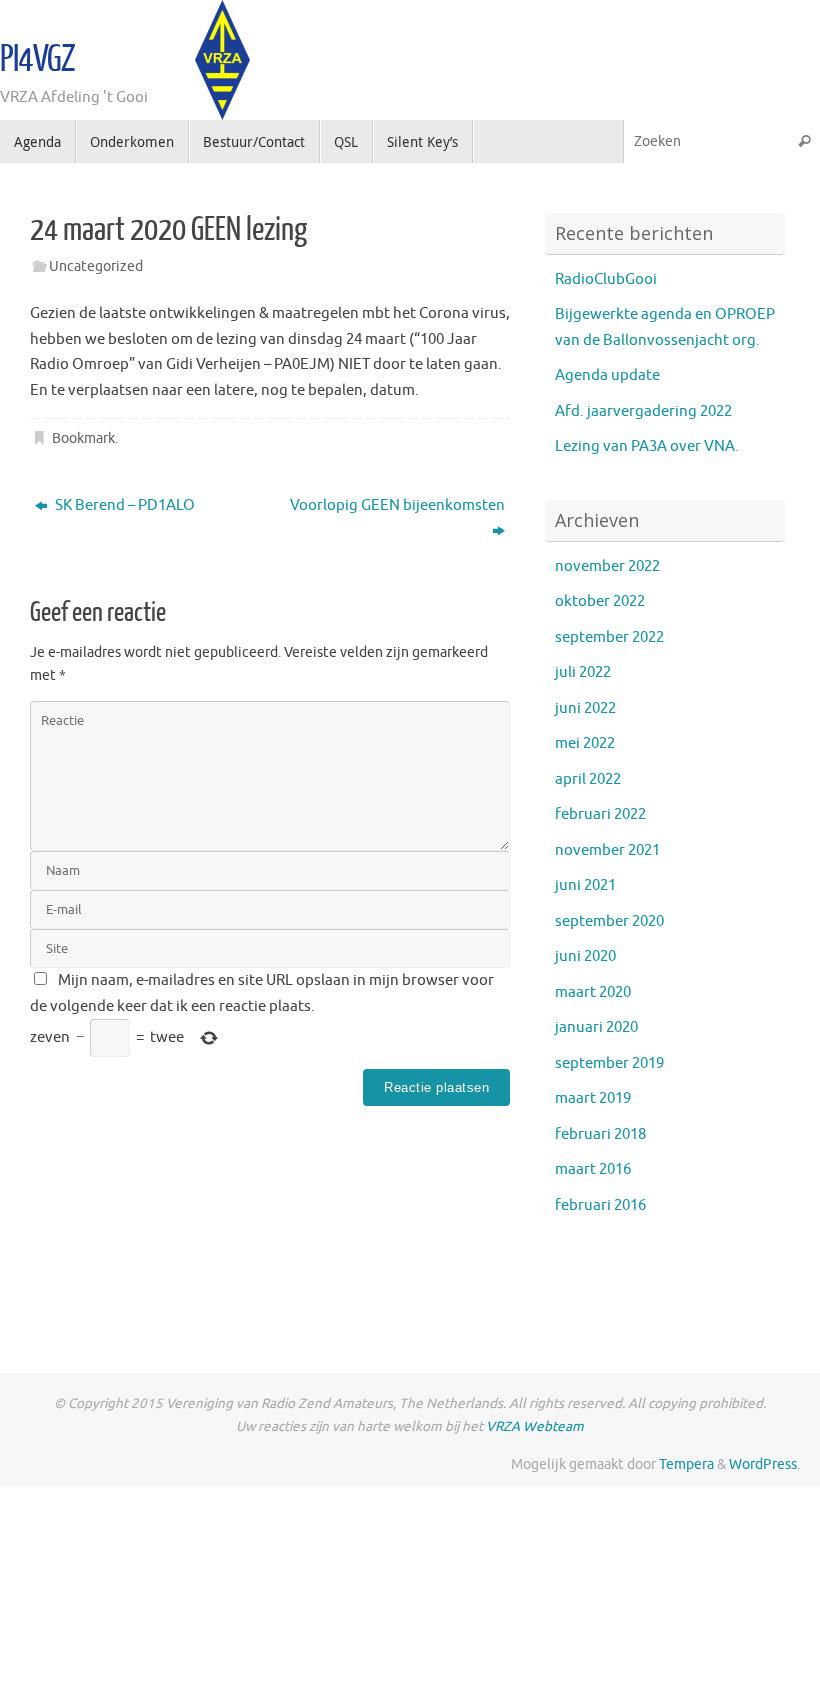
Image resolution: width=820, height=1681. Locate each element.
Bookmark (83, 438)
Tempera (686, 1464)
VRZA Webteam (535, 1426)
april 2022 (588, 779)
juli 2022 (583, 672)
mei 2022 (585, 743)
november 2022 (607, 566)
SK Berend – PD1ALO (123, 505)
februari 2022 (600, 814)
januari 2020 (596, 1027)
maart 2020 (593, 992)
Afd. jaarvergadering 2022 (643, 411)
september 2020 (609, 921)
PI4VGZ (37, 60)
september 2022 (609, 637)
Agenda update (607, 375)
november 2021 (607, 850)
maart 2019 (593, 1098)
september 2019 (609, 1063)
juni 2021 (585, 885)
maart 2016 (593, 1169)
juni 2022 (585, 708)
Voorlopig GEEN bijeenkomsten (397, 505)
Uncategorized (96, 266)
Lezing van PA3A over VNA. (647, 446)
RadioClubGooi (606, 279)
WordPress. (764, 1464)
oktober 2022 (600, 601)
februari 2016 (600, 1205)
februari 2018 (600, 1134)
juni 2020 (585, 956)
